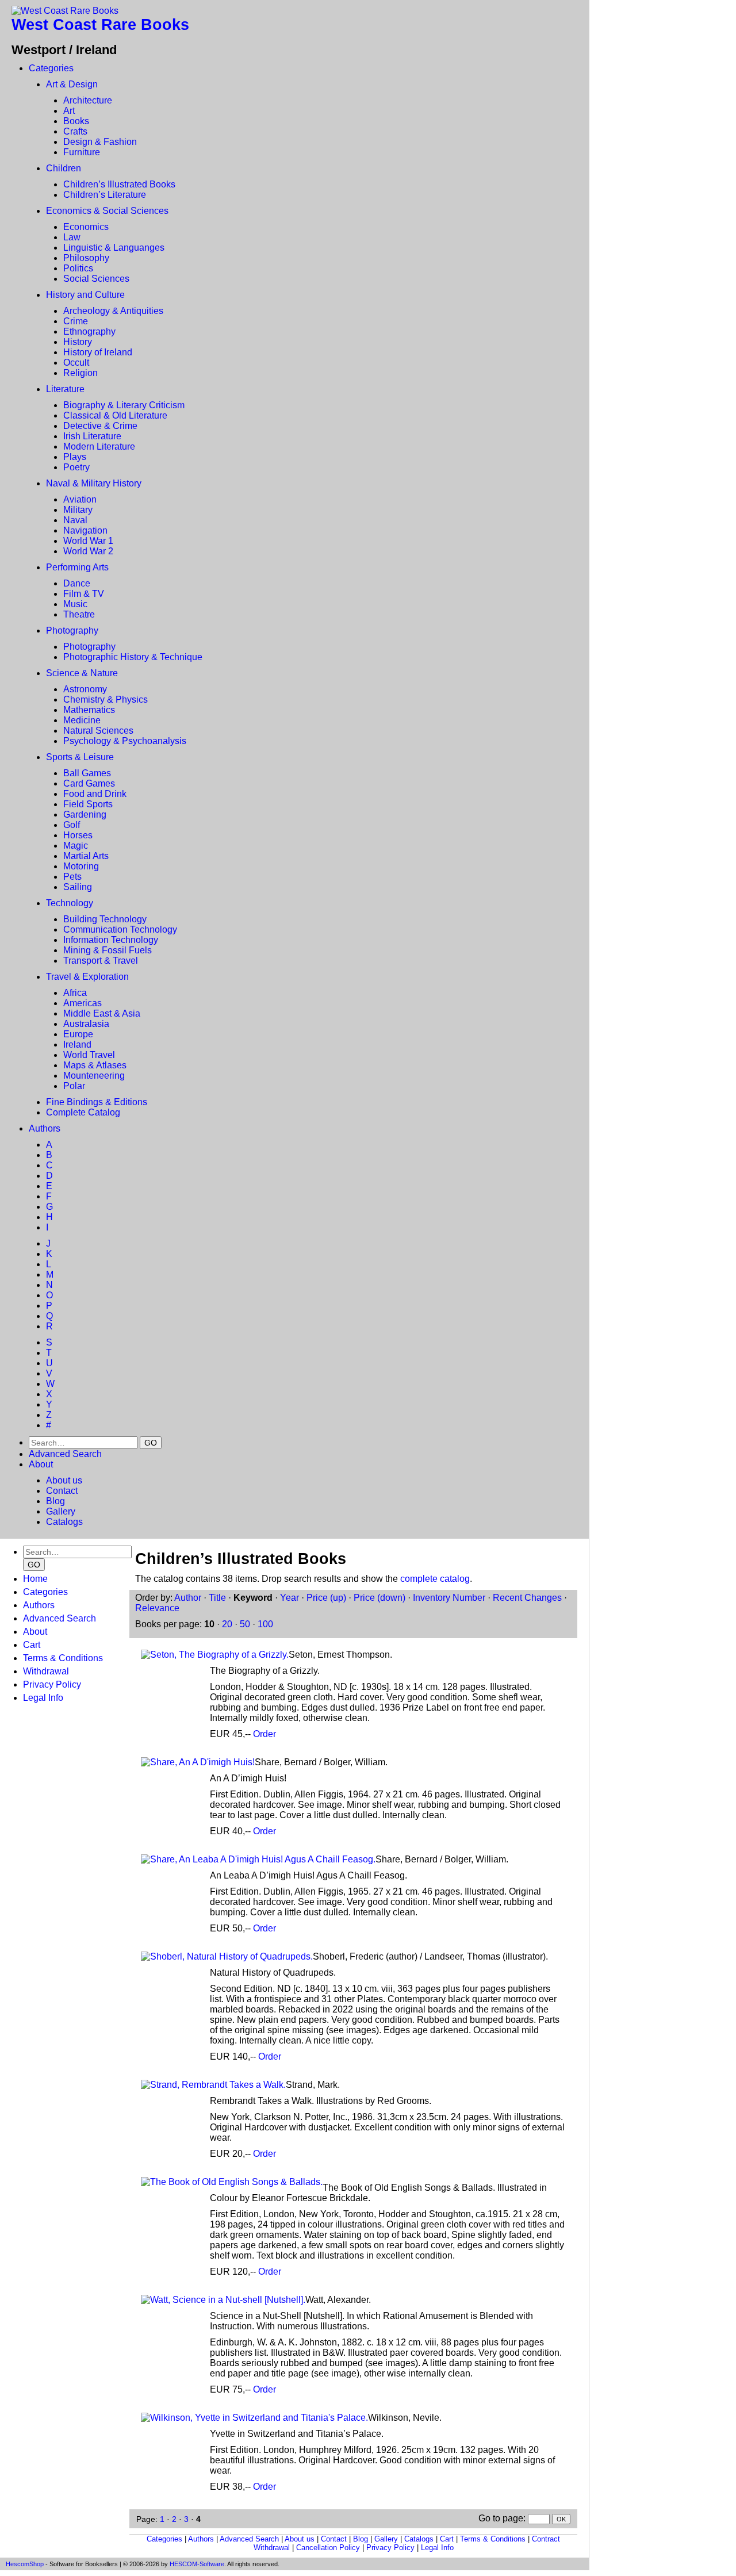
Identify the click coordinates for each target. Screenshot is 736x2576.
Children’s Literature (105, 195)
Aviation (80, 499)
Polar (74, 1086)
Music (75, 604)
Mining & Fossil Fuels (108, 950)
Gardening (85, 814)
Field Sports (88, 804)
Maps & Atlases (95, 1065)
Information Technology (111, 940)
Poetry (76, 467)
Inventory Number (449, 1598)
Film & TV (84, 594)
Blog (55, 1501)
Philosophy (86, 258)
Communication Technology (120, 929)
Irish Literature (92, 436)
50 (245, 1624)
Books (76, 121)
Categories (51, 68)
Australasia (86, 1024)
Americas (83, 1003)
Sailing (78, 887)
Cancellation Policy (328, 2548)
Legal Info (43, 1698)
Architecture (88, 100)
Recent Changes (527, 1598)
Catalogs (64, 1522)
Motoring (81, 866)
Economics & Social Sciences (107, 211)
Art (69, 111)
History (78, 342)
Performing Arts (77, 567)
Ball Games (87, 773)
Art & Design (72, 84)
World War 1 (88, 541)
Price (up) (326, 1598)
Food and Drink (95, 794)
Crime (76, 321)
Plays (75, 457)
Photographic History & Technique (133, 657)
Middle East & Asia (102, 1013)
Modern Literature (99, 446)
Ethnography (89, 331)
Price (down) (379, 1598)
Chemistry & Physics (106, 699)
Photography (72, 630)
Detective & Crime (100, 426)
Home (35, 1579)
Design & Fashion (100, 142)
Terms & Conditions (63, 1658)
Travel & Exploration (87, 977)
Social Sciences (96, 279)
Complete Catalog (83, 1112)
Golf (72, 825)
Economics (86, 227)
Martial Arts (86, 856)
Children (64, 168)
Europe (78, 1034)
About (41, 1464)
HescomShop (25, 2564)
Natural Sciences (98, 731)
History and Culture (85, 295)
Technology (70, 903)
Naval (75, 520)
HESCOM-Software (197, 2564)
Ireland (77, 1044)
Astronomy (85, 689)
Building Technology (105, 919)
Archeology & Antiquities (113, 311)
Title (217, 1598)
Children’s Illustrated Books (119, 184)
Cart (32, 1645)
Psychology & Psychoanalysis (125, 741)
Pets (72, 877)
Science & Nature (82, 673)
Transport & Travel (101, 961)
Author (188, 1598)
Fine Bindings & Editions (97, 1102)
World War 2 (88, 551)
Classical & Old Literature (115, 415)
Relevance (157, 1608)
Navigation (85, 530)
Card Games (89, 783)
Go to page (501, 2518)
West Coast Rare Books (100, 25)
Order (264, 1734)
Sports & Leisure (80, 757)
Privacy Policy (52, 1684)
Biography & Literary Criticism (124, 405)
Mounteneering (94, 1076)
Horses (78, 835)
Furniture (82, 152)
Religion (80, 373)
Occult (76, 363)
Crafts (75, 131)
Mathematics (89, 710)
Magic (76, 846)
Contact (62, 1491)
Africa (75, 993)
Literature (65, 389)
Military (78, 510)
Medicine (82, 720)
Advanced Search (65, 1454)
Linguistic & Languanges (114, 248)
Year (290, 1598)
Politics (78, 268)
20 (227, 1624)
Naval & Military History (94, 483)
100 (265, 1624)
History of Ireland (98, 352)
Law (72, 237)
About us (64, 1480)
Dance (77, 583)
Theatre (79, 614)
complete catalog (435, 1579)
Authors (45, 1128)
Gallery (61, 1511)
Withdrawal (46, 1671)
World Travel (89, 1055)
